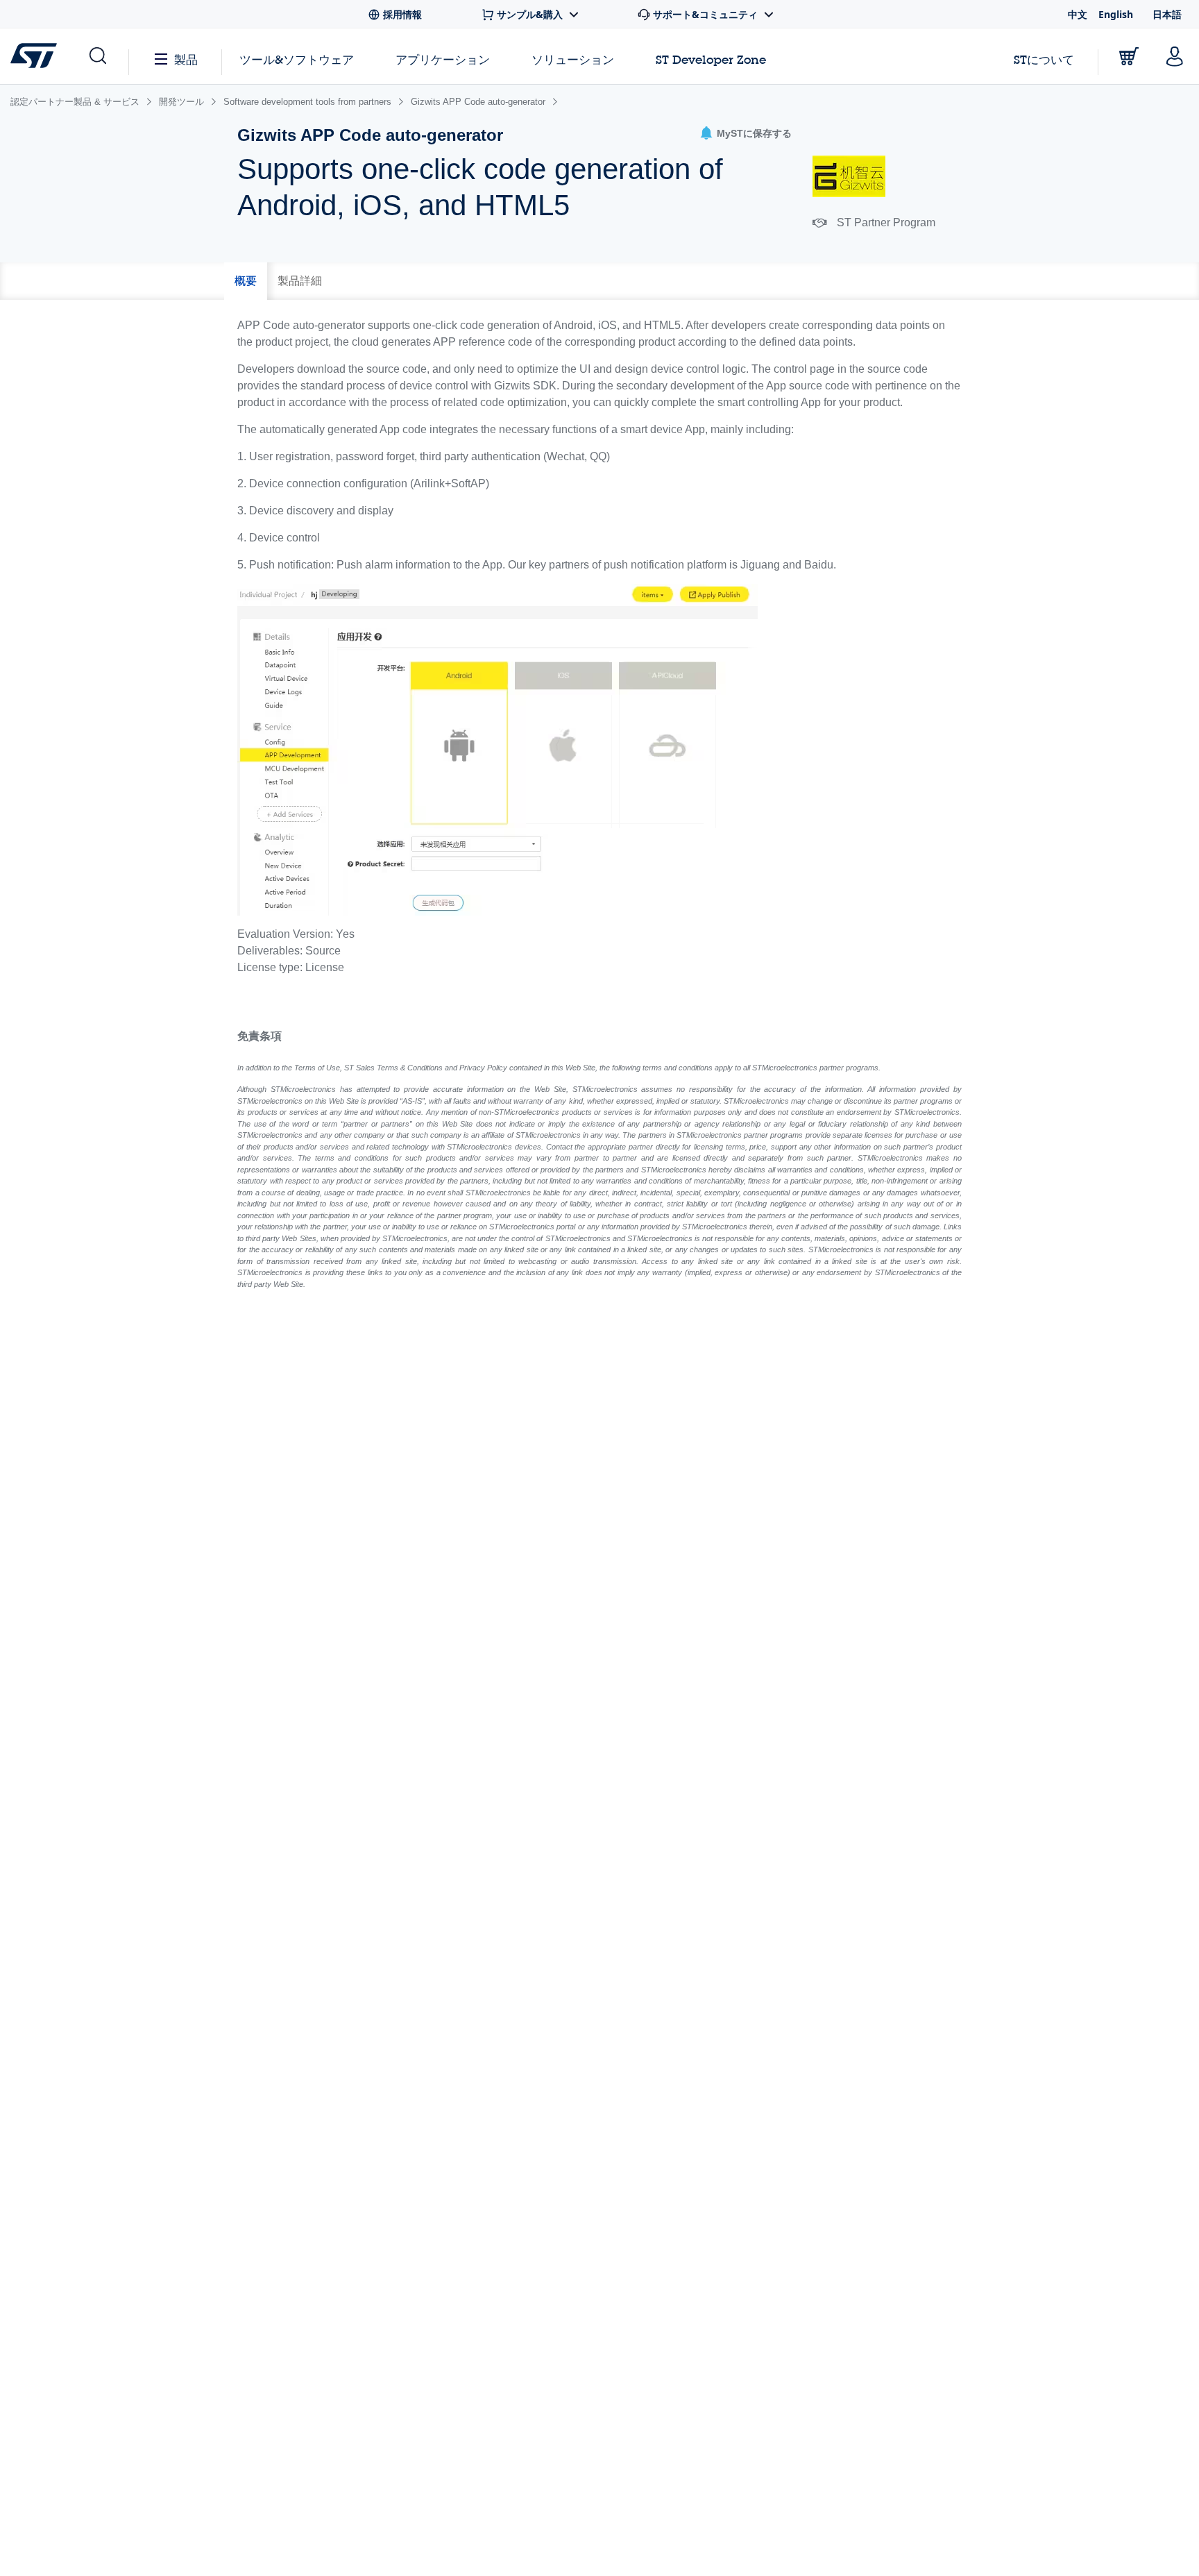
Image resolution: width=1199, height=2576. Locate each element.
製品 (186, 59)
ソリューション (573, 59)
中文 (1078, 14)
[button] (746, 134)
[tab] (246, 281)
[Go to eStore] (1129, 56)
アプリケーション (443, 59)
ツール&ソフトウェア (297, 59)
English (1116, 14)
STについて (1044, 59)
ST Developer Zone (711, 60)
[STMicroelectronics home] (36, 56)
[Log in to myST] (1175, 56)
